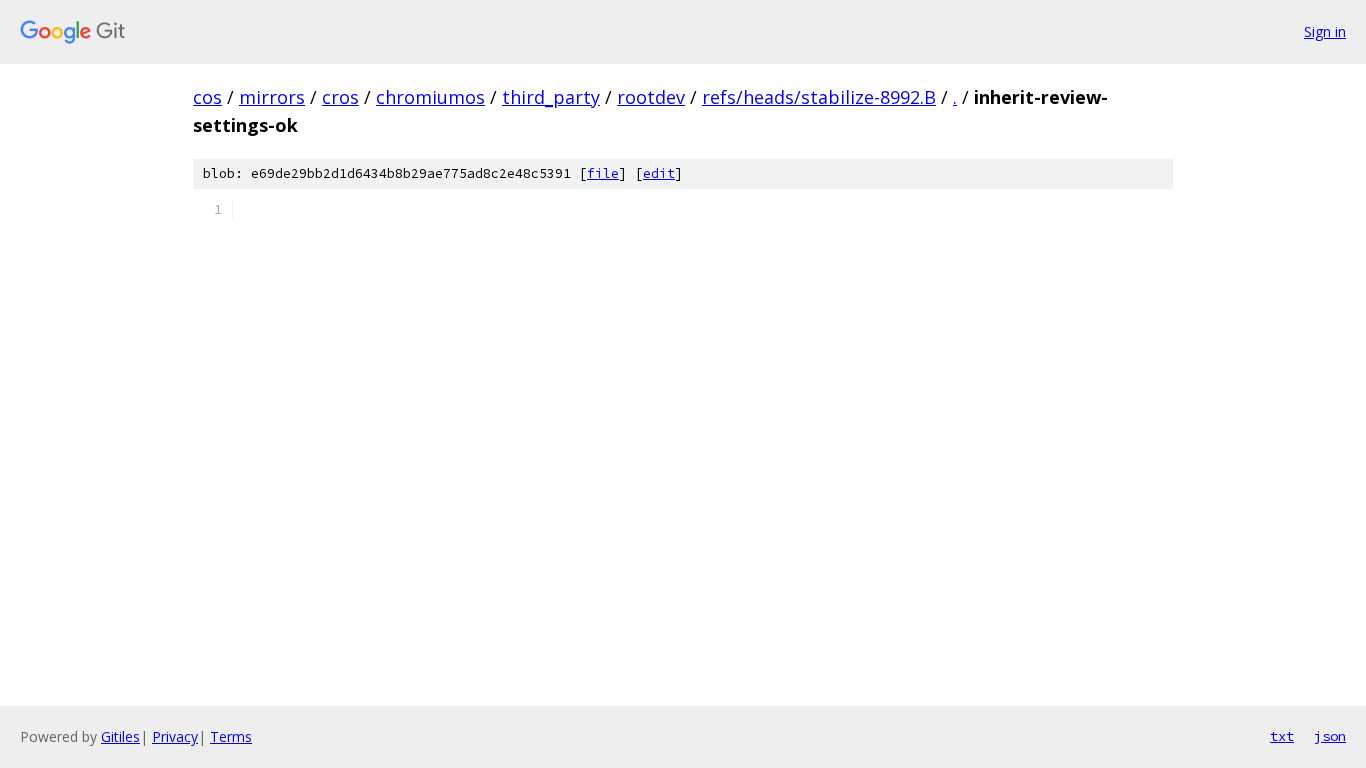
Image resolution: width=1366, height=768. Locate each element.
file (603, 173)
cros (340, 97)
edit (659, 173)
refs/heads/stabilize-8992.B (819, 97)
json (1330, 736)
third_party (551, 97)
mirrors (272, 97)
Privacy (175, 736)
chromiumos (430, 97)
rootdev (651, 97)
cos (207, 97)
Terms (231, 736)
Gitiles (120, 736)
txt (1282, 736)
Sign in (1325, 31)
